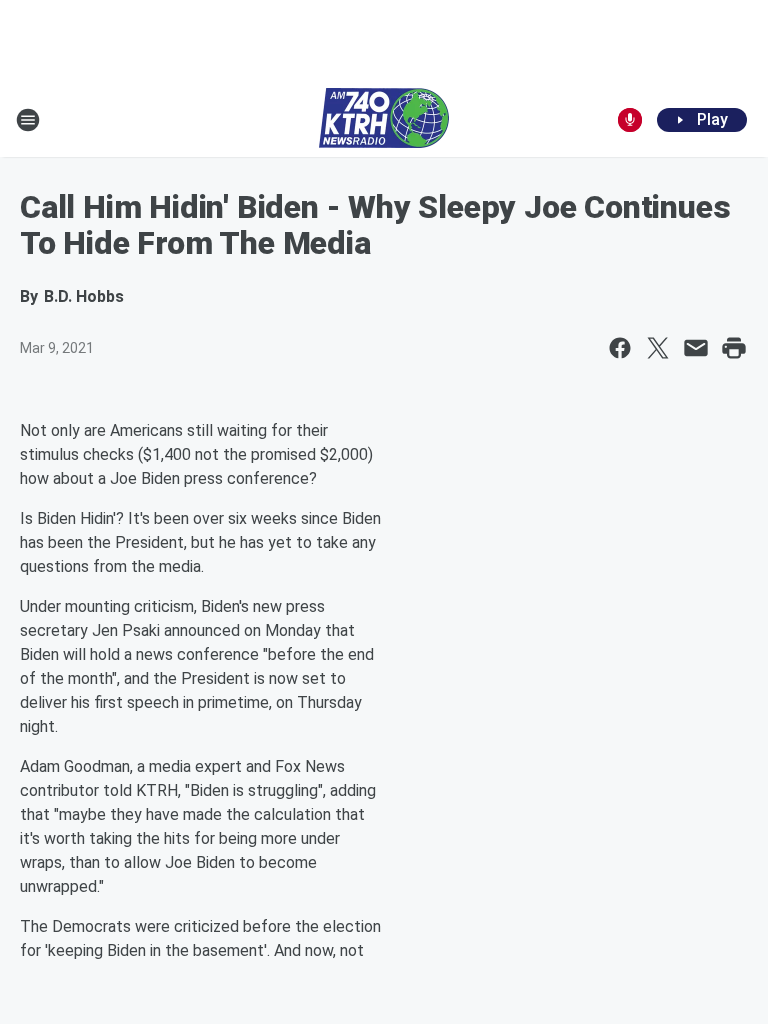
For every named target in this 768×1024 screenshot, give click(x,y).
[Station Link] (384, 120)
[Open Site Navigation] (28, 120)
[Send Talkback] (630, 120)
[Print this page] (734, 348)
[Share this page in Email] (696, 348)
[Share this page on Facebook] (620, 348)
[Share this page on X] (658, 348)
